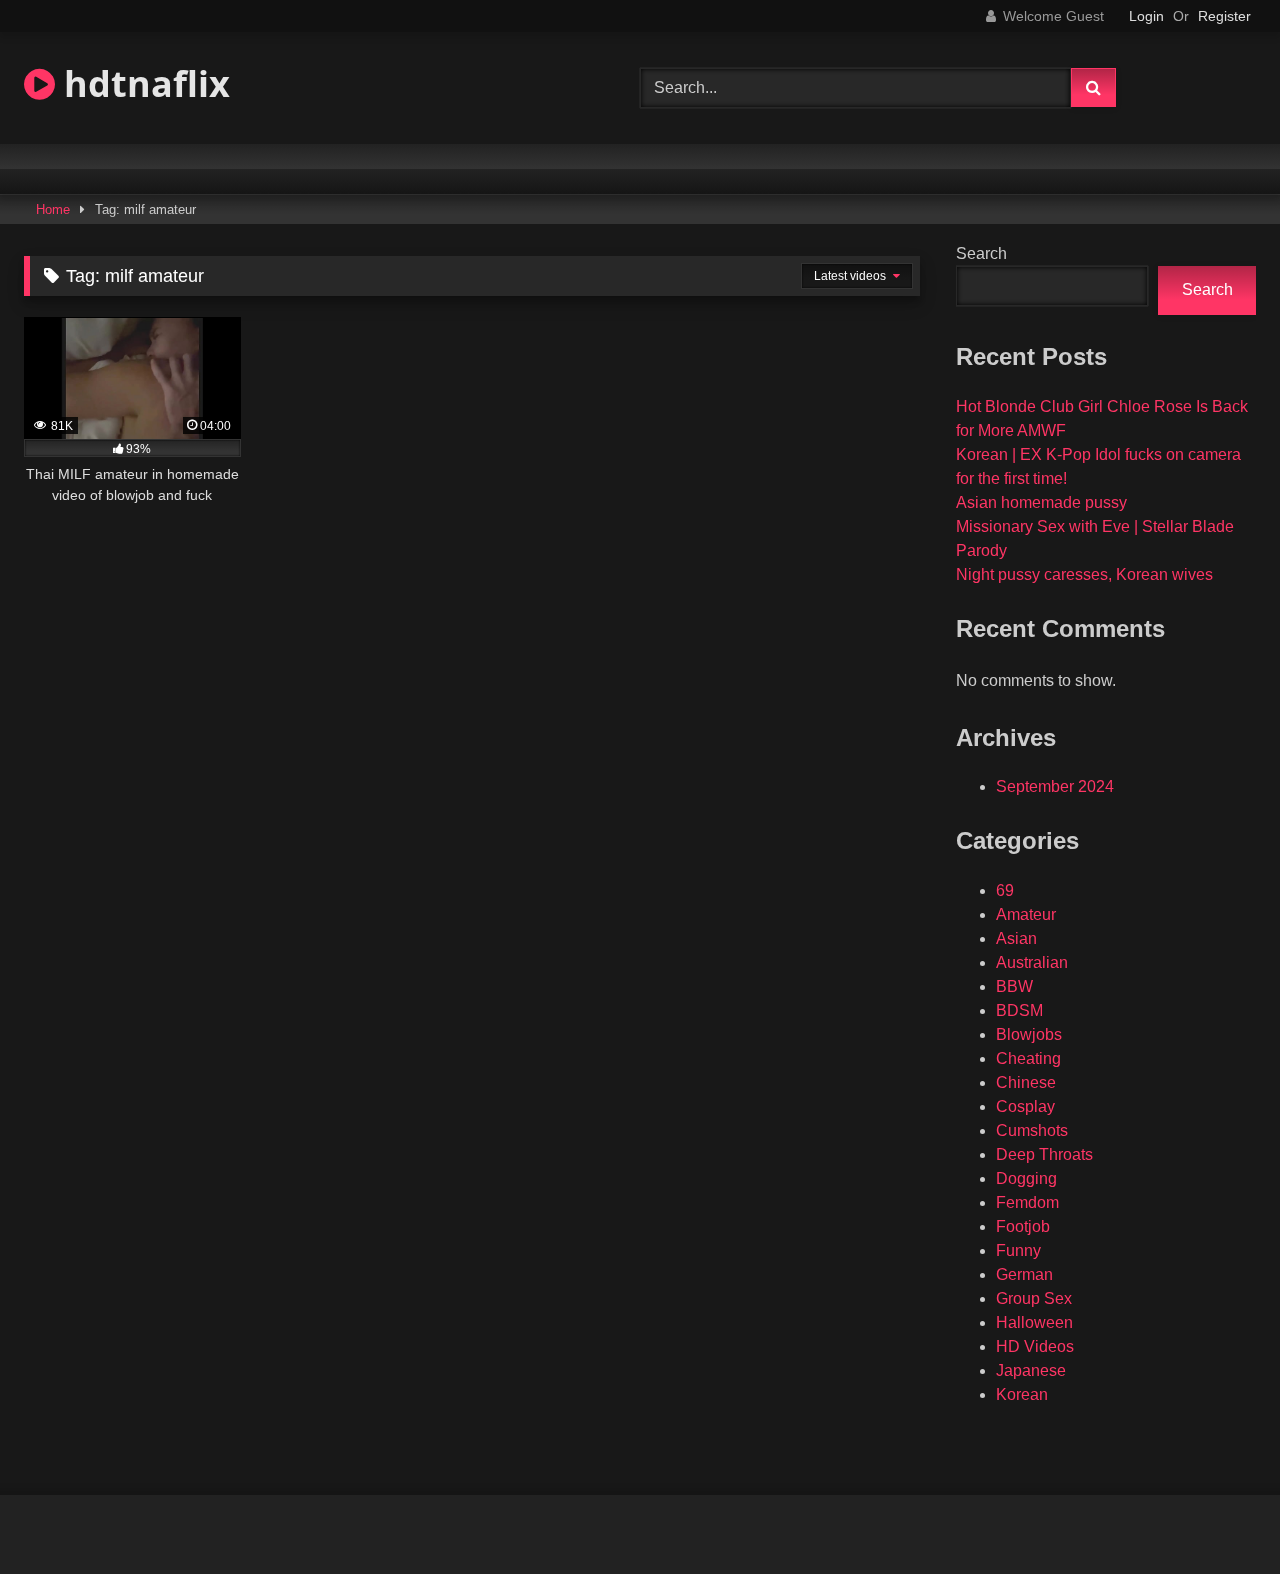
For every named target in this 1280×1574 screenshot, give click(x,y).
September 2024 (1055, 786)
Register (1224, 16)
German (1024, 1274)
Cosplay (1025, 1106)
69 (1005, 890)
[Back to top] (1218, 1514)
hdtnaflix (142, 83)
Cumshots (1032, 1130)
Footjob (1023, 1226)
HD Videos (1035, 1346)
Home (53, 209)
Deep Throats (1044, 1154)
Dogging (1026, 1178)
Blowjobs (1029, 1034)
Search (981, 253)
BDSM (1019, 1010)
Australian (1032, 962)
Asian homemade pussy (1041, 502)
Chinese (1026, 1082)
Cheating (1028, 1058)
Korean (1022, 1394)
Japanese (1031, 1370)
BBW (1014, 986)
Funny (1018, 1250)
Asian (1016, 938)
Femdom (1027, 1202)
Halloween (1034, 1322)
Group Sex (1034, 1298)
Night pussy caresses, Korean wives (1084, 574)
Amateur (1026, 914)
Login (1146, 16)
